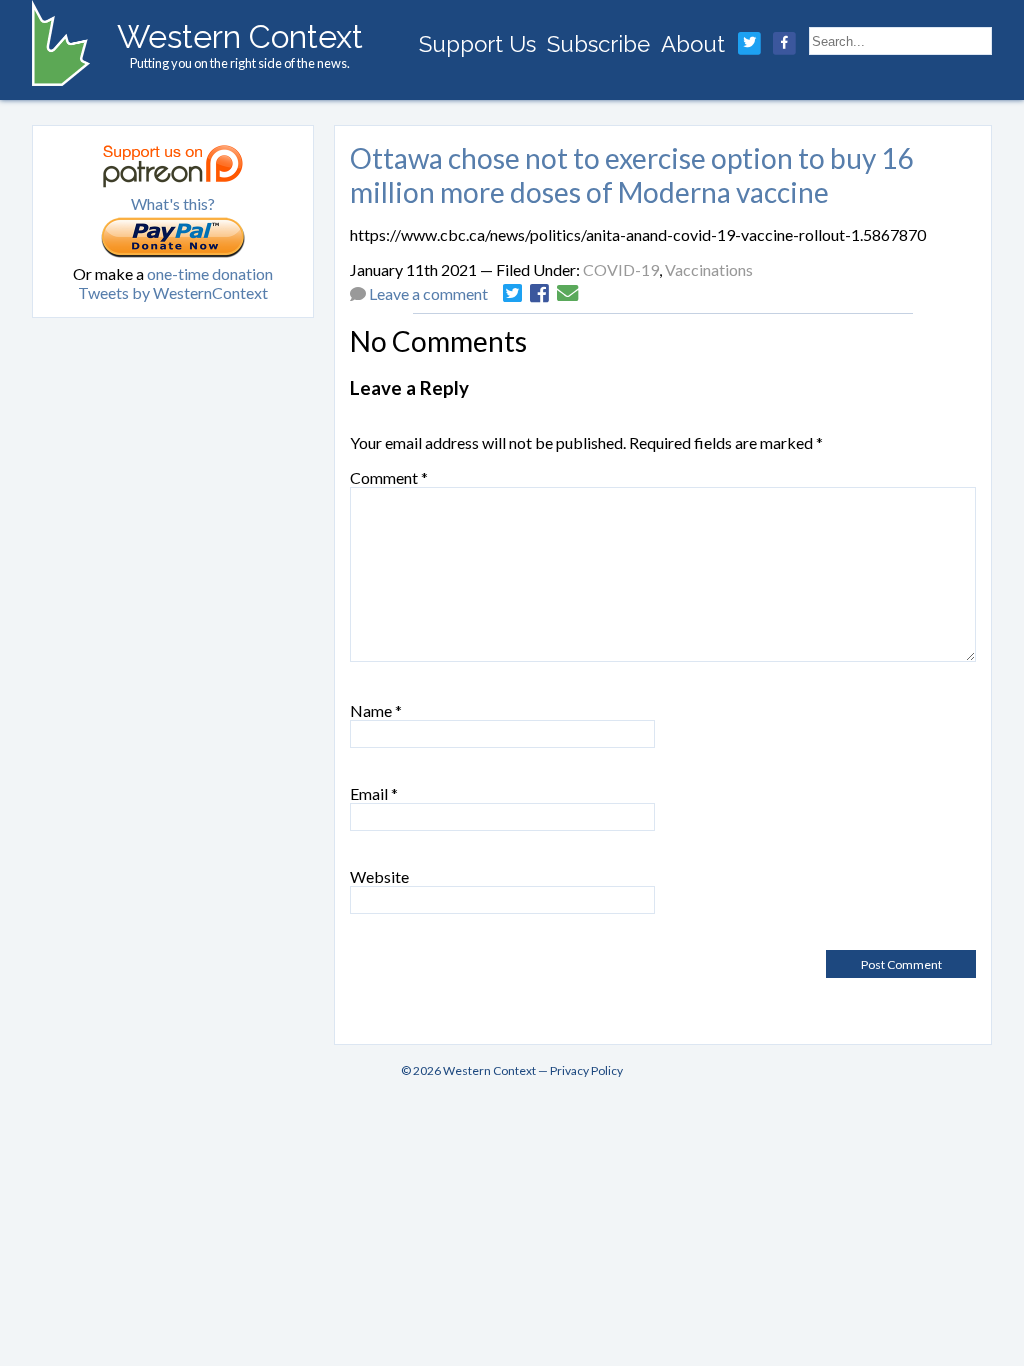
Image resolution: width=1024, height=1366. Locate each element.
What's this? (173, 203)
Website (379, 876)
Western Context (240, 36)
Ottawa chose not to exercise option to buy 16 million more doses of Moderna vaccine (631, 175)
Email (374, 793)
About (693, 44)
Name (376, 710)
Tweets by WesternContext (173, 292)
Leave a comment (428, 293)
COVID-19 (621, 269)
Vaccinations (709, 269)
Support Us (477, 44)
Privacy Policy (586, 1070)
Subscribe (598, 44)
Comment (389, 477)
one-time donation (210, 273)
